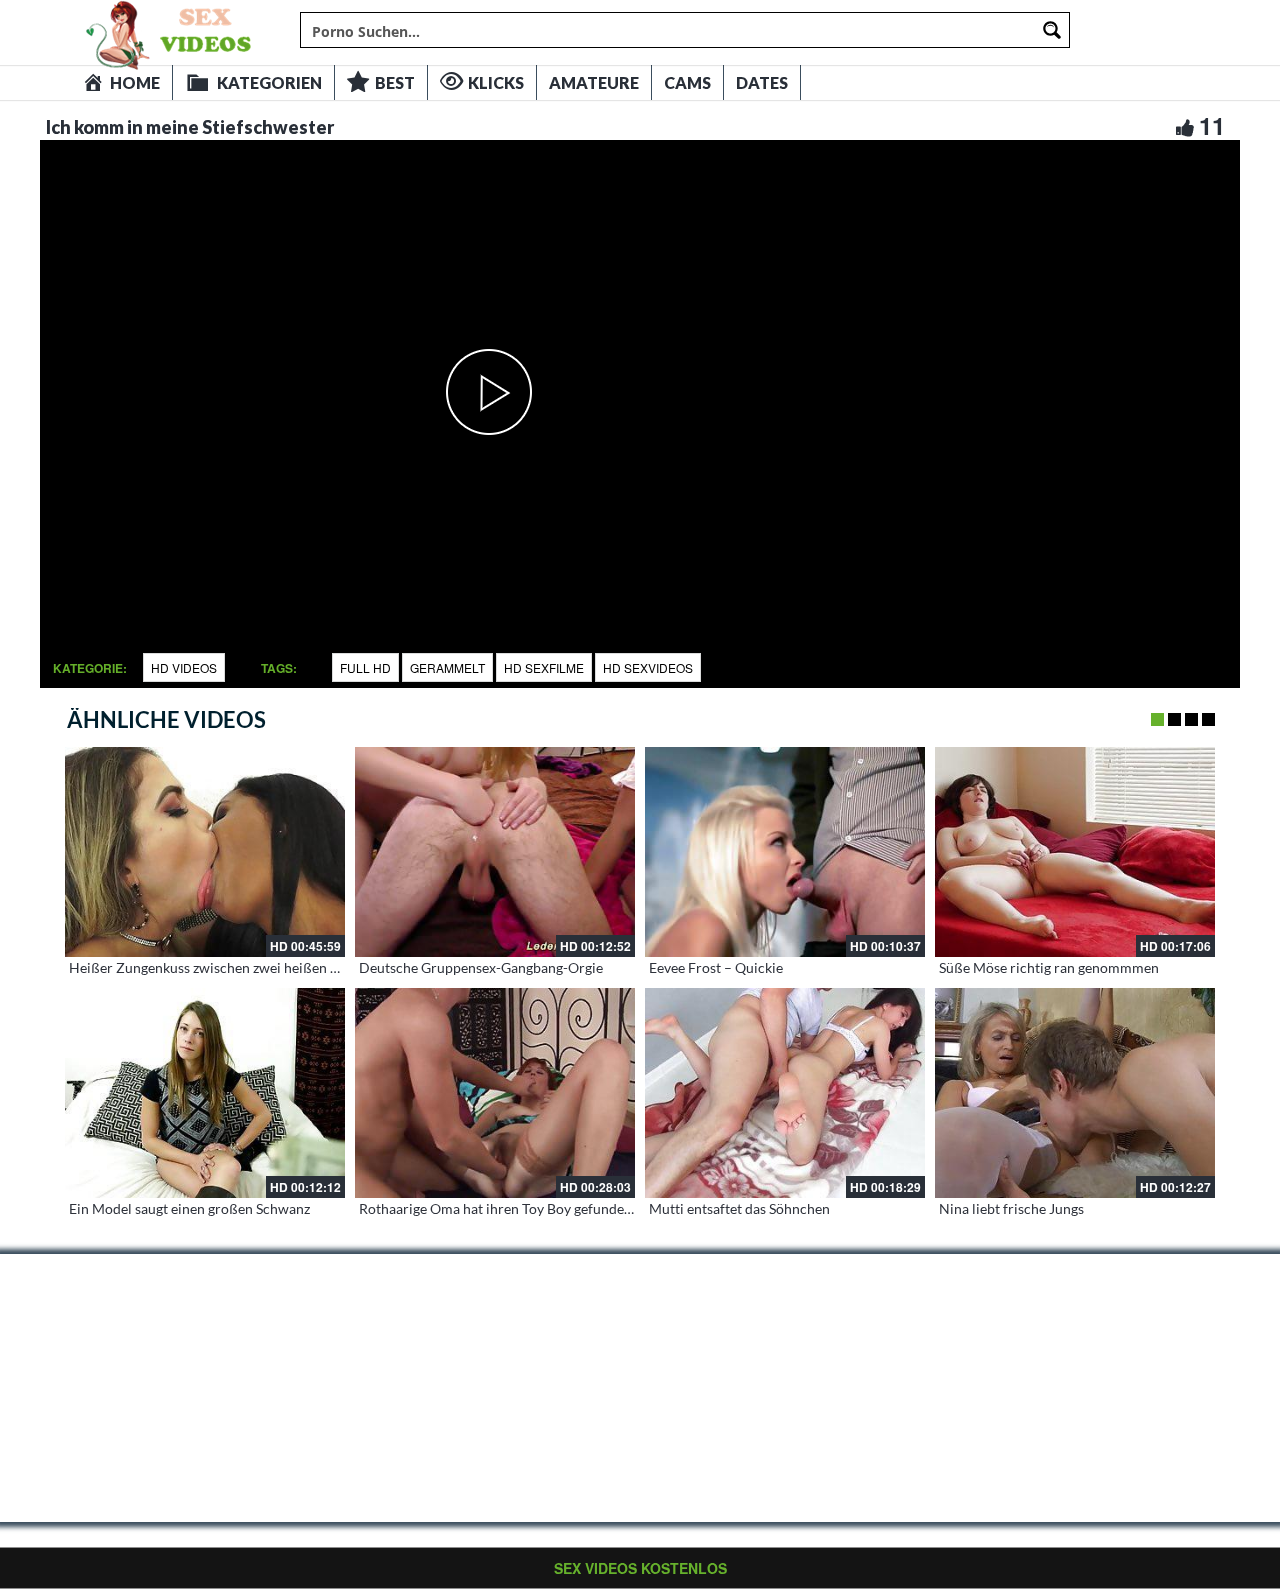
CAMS (687, 82)
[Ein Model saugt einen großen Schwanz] (205, 1093)
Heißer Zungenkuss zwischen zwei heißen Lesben (221, 967)
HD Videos (184, 667)
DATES (762, 82)
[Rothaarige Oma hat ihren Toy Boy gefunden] (495, 1093)
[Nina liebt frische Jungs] (1075, 1093)
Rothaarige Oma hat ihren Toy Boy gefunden (495, 1208)
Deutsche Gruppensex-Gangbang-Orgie (481, 967)
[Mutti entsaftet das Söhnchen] (785, 1093)
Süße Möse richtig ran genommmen (1049, 967)
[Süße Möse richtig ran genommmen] (1075, 852)
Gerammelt (447, 667)
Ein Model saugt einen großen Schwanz (189, 1208)
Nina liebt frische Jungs (1011, 1208)
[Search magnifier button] (1052, 30)
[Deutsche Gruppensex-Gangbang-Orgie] (495, 852)
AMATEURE (594, 82)
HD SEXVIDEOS (648, 667)
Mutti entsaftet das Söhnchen (739, 1208)
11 (1212, 125)
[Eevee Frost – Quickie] (785, 852)
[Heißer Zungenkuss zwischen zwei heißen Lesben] (205, 852)
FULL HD (365, 667)
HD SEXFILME (544, 667)
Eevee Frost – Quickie (716, 967)
